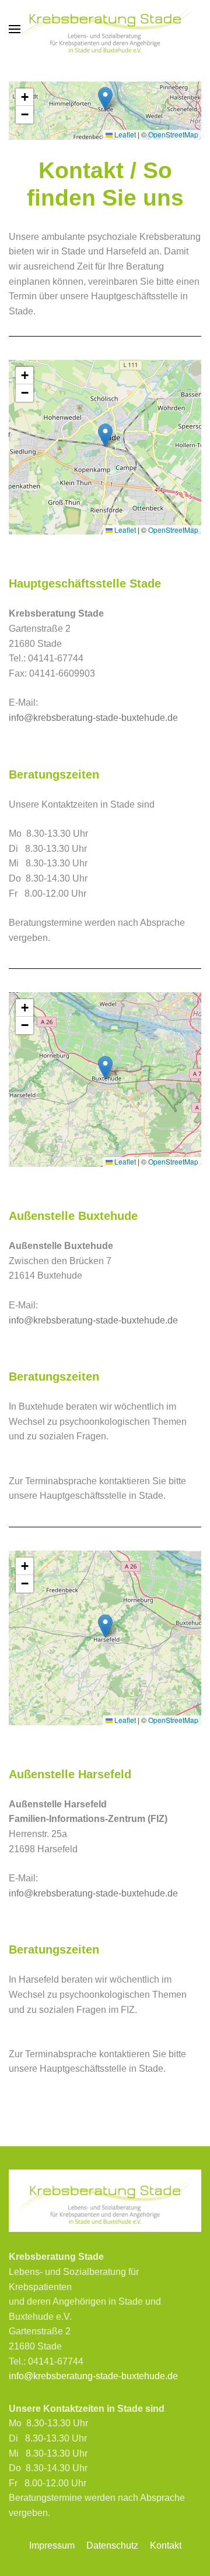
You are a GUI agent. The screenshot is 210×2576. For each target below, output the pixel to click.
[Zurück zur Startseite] (105, 29)
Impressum (52, 2545)
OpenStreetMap (173, 134)
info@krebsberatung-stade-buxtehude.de (93, 718)
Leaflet (124, 134)
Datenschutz (112, 2545)
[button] (15, 29)
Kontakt (166, 2545)
